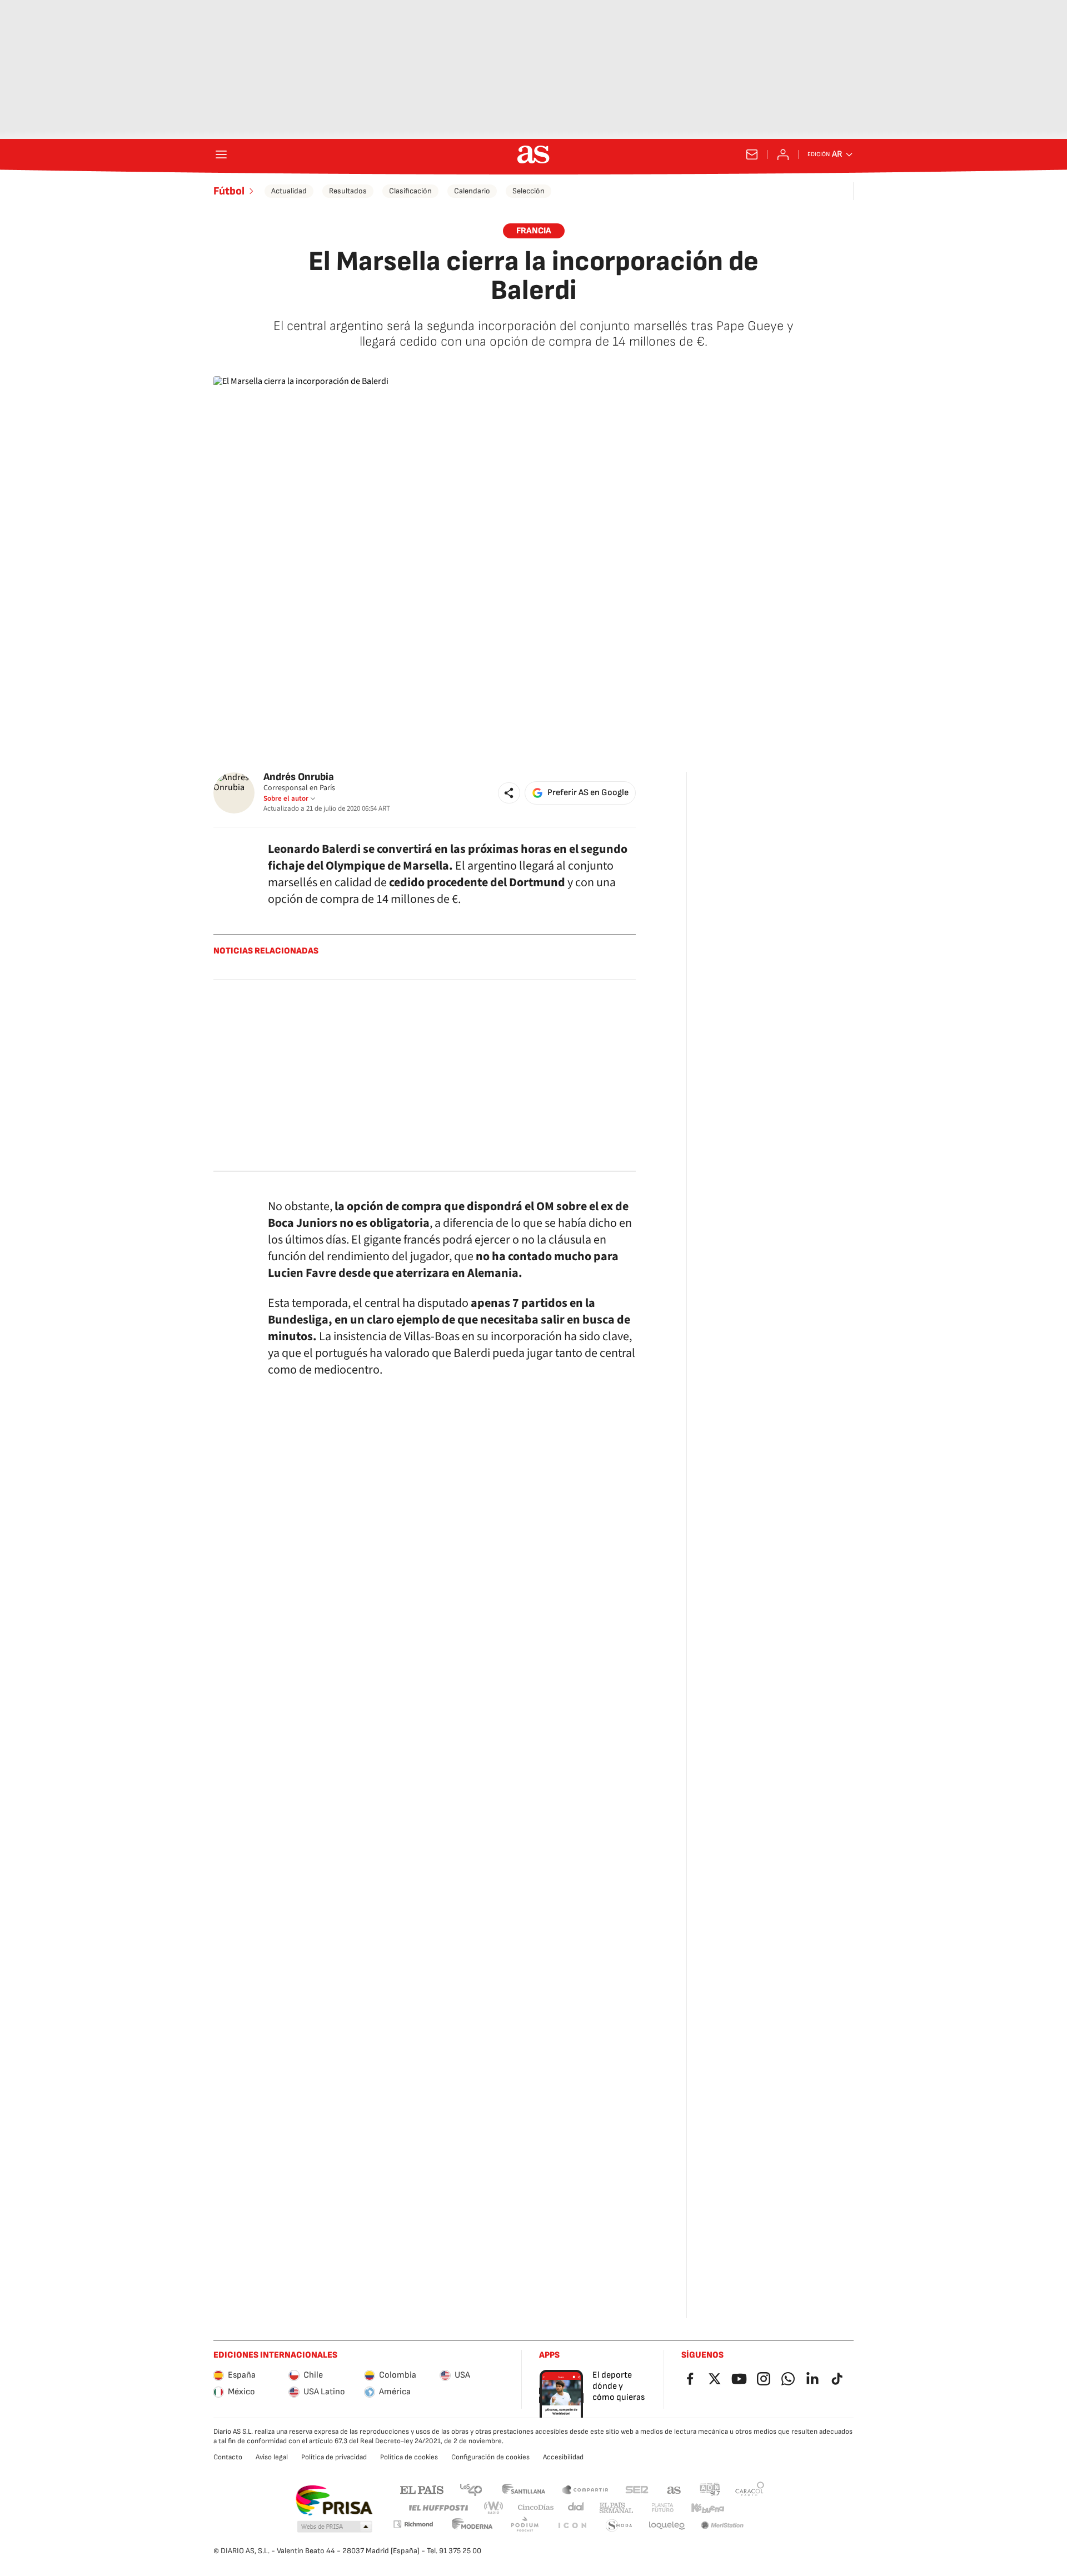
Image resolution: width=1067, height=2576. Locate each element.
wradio (494, 2508)
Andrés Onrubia (299, 777)
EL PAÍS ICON (572, 2526)
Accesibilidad (563, 2457)
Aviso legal (272, 2457)
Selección (528, 191)
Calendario (472, 191)
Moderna (472, 2526)
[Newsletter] (752, 154)
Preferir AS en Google (588, 793)
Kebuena (707, 2508)
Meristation (722, 2526)
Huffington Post (438, 2508)
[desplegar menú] (221, 154)
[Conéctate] (783, 154)
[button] (509, 793)
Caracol (750, 2489)
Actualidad (289, 191)
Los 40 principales (471, 2489)
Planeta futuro (662, 2508)
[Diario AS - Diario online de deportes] (533, 154)
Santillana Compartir (585, 2489)
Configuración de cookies (490, 2457)
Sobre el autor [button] (286, 798)
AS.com (674, 2489)
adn (710, 2489)
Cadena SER (637, 2489)
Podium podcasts (525, 2526)
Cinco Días (536, 2508)
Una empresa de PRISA (334, 2500)
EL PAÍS (422, 2489)
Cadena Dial (577, 2508)
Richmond (413, 2524)
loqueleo (667, 2526)
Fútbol (229, 191)
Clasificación (410, 191)
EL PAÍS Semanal (616, 2508)
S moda (619, 2526)
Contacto (228, 2457)
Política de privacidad (334, 2457)
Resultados (348, 191)
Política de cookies (409, 2457)
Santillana (523, 2489)
